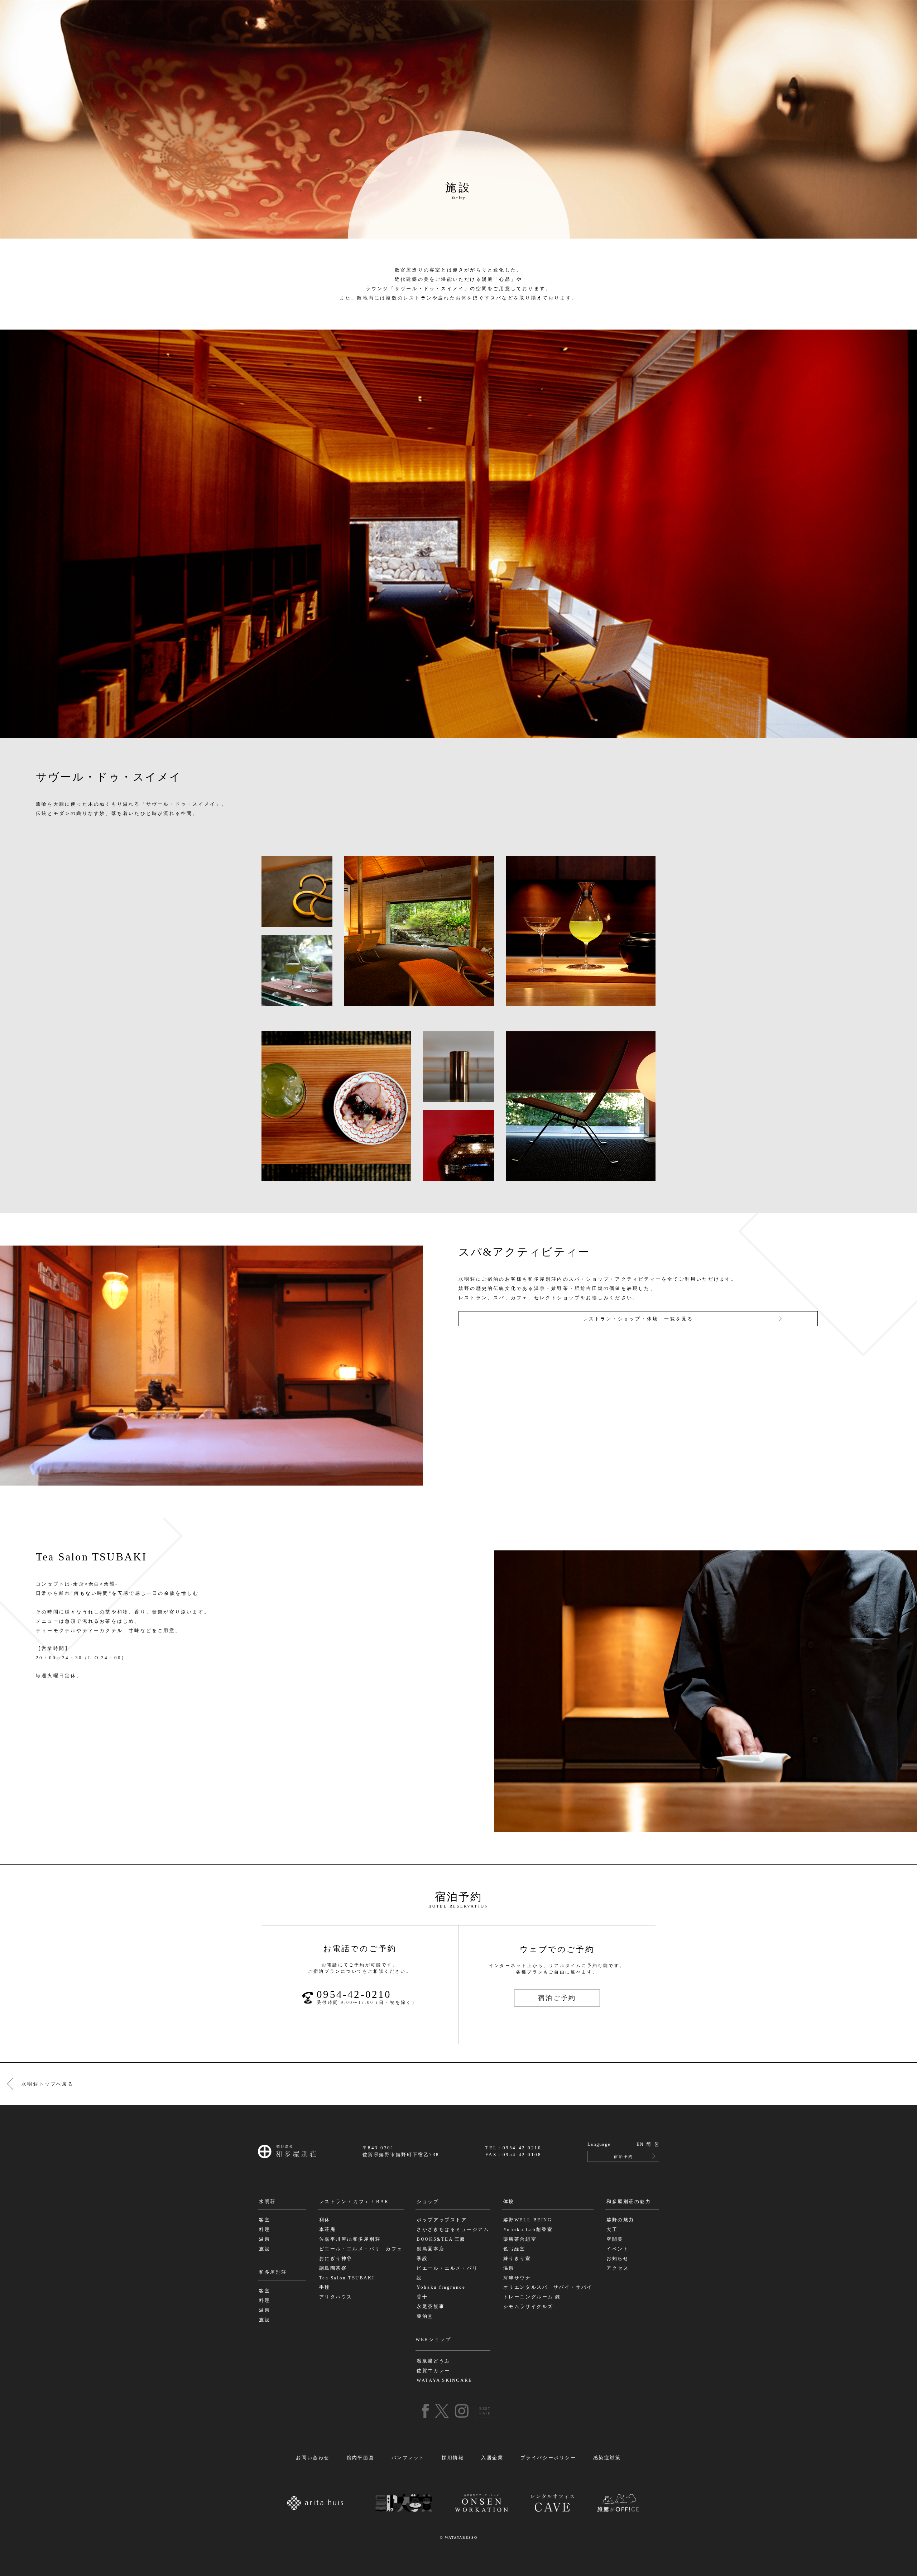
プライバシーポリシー (548, 2458)
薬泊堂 (425, 2316)
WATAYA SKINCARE (444, 2380)
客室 (265, 2220)
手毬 (325, 2287)
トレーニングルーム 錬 (532, 2297)
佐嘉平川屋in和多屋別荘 (350, 2239)
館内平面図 (360, 2458)
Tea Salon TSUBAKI (347, 2278)
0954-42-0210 (367, 1997)
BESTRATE (485, 2411)
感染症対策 (607, 2458)
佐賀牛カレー (433, 2371)
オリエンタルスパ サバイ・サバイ (548, 2287)
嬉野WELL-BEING (528, 2220)
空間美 (615, 2239)
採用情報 (453, 2458)
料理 (265, 2230)
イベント (618, 2249)
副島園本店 (431, 2249)
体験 (509, 2202)
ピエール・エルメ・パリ (447, 2268)
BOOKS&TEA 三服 (441, 2239)
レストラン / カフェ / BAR (354, 2202)
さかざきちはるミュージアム (453, 2230)
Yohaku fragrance (441, 2287)
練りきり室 (517, 2259)
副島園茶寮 (333, 2268)
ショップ (428, 2202)
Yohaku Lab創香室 (528, 2230)
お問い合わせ (313, 2458)
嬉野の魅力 (620, 2220)
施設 (265, 2249)
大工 (612, 2230)
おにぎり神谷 (336, 2259)
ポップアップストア (442, 2220)
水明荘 (267, 2202)
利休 (325, 2220)
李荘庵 (328, 2230)
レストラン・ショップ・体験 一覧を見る (638, 1319)
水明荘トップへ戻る (48, 2084)
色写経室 (514, 2249)
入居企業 (492, 2458)
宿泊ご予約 (557, 1998)
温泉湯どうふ (433, 2361)
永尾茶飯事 (431, 2307)
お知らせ (618, 2259)
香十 (422, 2297)
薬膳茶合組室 (520, 2239)
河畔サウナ (517, 2278)
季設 (422, 2259)
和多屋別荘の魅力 (629, 2202)
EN (640, 2144)
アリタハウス (336, 2297)
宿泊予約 (623, 2157)
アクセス (618, 2268)
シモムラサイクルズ (528, 2307)
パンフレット (408, 2458)
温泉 (265, 2239)
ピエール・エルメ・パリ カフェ (361, 2249)
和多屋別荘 (273, 2272)
